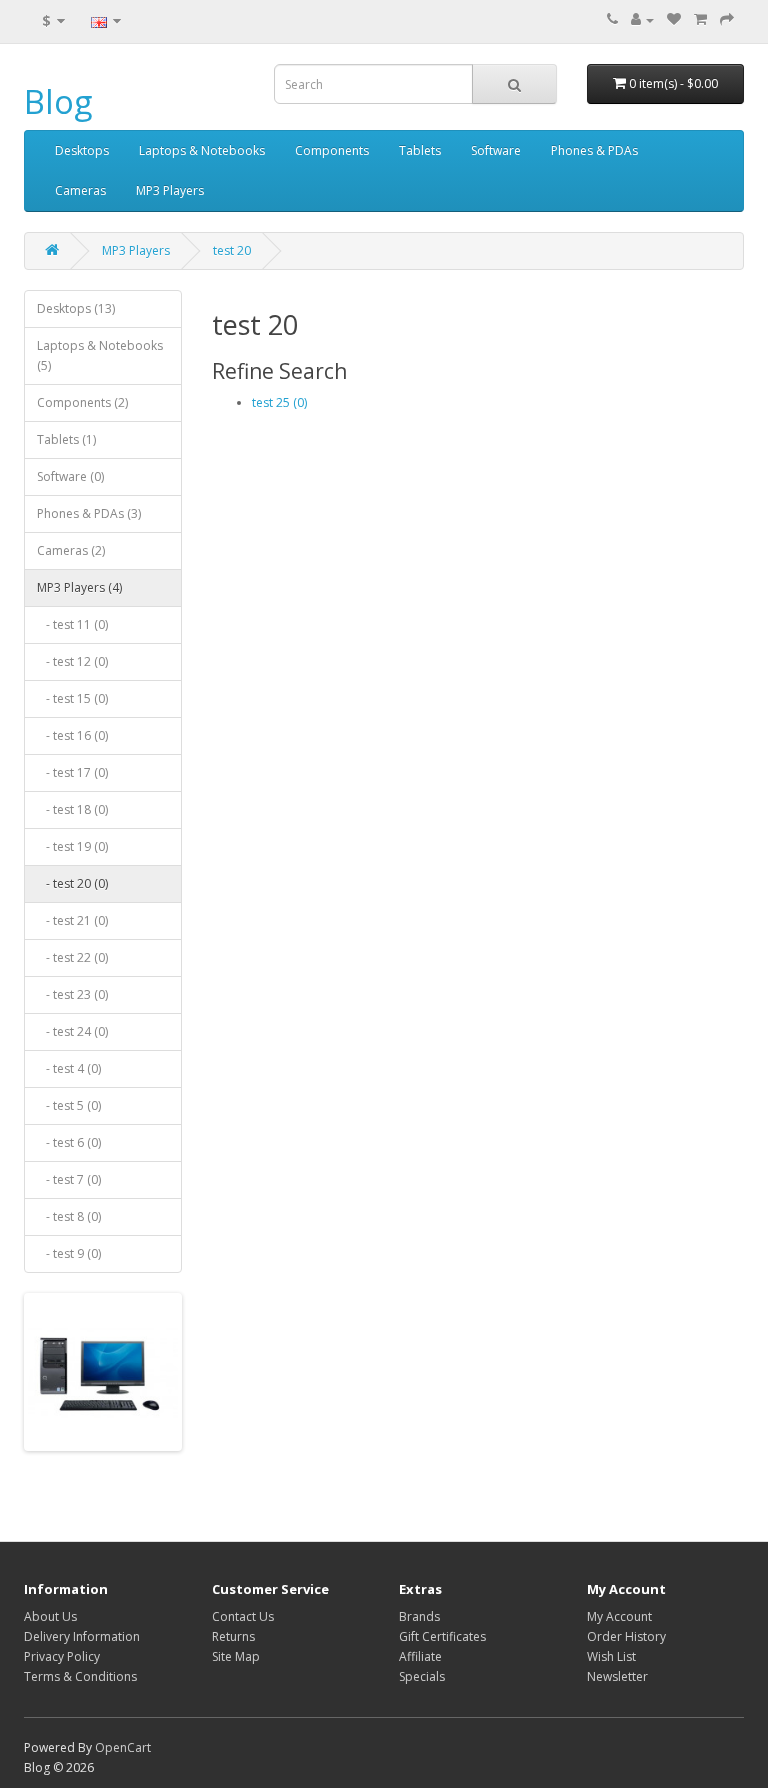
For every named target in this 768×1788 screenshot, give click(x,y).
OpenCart (123, 1747)
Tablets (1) (66, 439)
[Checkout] (727, 19)
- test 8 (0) (69, 1216)
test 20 (232, 250)
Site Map (236, 1656)
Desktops (82, 150)
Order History (626, 1636)
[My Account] (642, 19)
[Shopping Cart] (700, 19)
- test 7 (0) (69, 1179)
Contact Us (243, 1616)
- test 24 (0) (72, 1031)
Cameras (80, 190)
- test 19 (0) (72, 846)
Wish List (611, 1656)
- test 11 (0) (72, 624)
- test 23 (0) (72, 994)
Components (332, 150)
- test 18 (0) (72, 809)
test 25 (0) (279, 402)
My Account (619, 1616)
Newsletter (617, 1676)
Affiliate (420, 1656)
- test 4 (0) (69, 1068)
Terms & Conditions (80, 1676)
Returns (233, 1636)
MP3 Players (170, 190)
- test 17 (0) (72, 772)
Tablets (420, 150)
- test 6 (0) (69, 1142)
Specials (422, 1676)
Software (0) (70, 476)
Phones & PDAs (594, 150)
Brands (419, 1616)
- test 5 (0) (69, 1105)
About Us (50, 1616)
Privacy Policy (62, 1656)
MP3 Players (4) (79, 587)
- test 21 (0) (72, 920)
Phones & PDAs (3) (89, 513)
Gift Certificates (442, 1636)
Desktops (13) (76, 308)
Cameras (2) (71, 550)
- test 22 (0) (72, 957)
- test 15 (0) (72, 698)
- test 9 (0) (69, 1253)
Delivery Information (82, 1636)
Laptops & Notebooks (202, 150)
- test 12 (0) (72, 661)
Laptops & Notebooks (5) (100, 355)
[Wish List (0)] (674, 19)
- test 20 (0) (72, 883)
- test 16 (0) (72, 735)
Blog (58, 101)
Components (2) (82, 402)
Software (496, 150)
